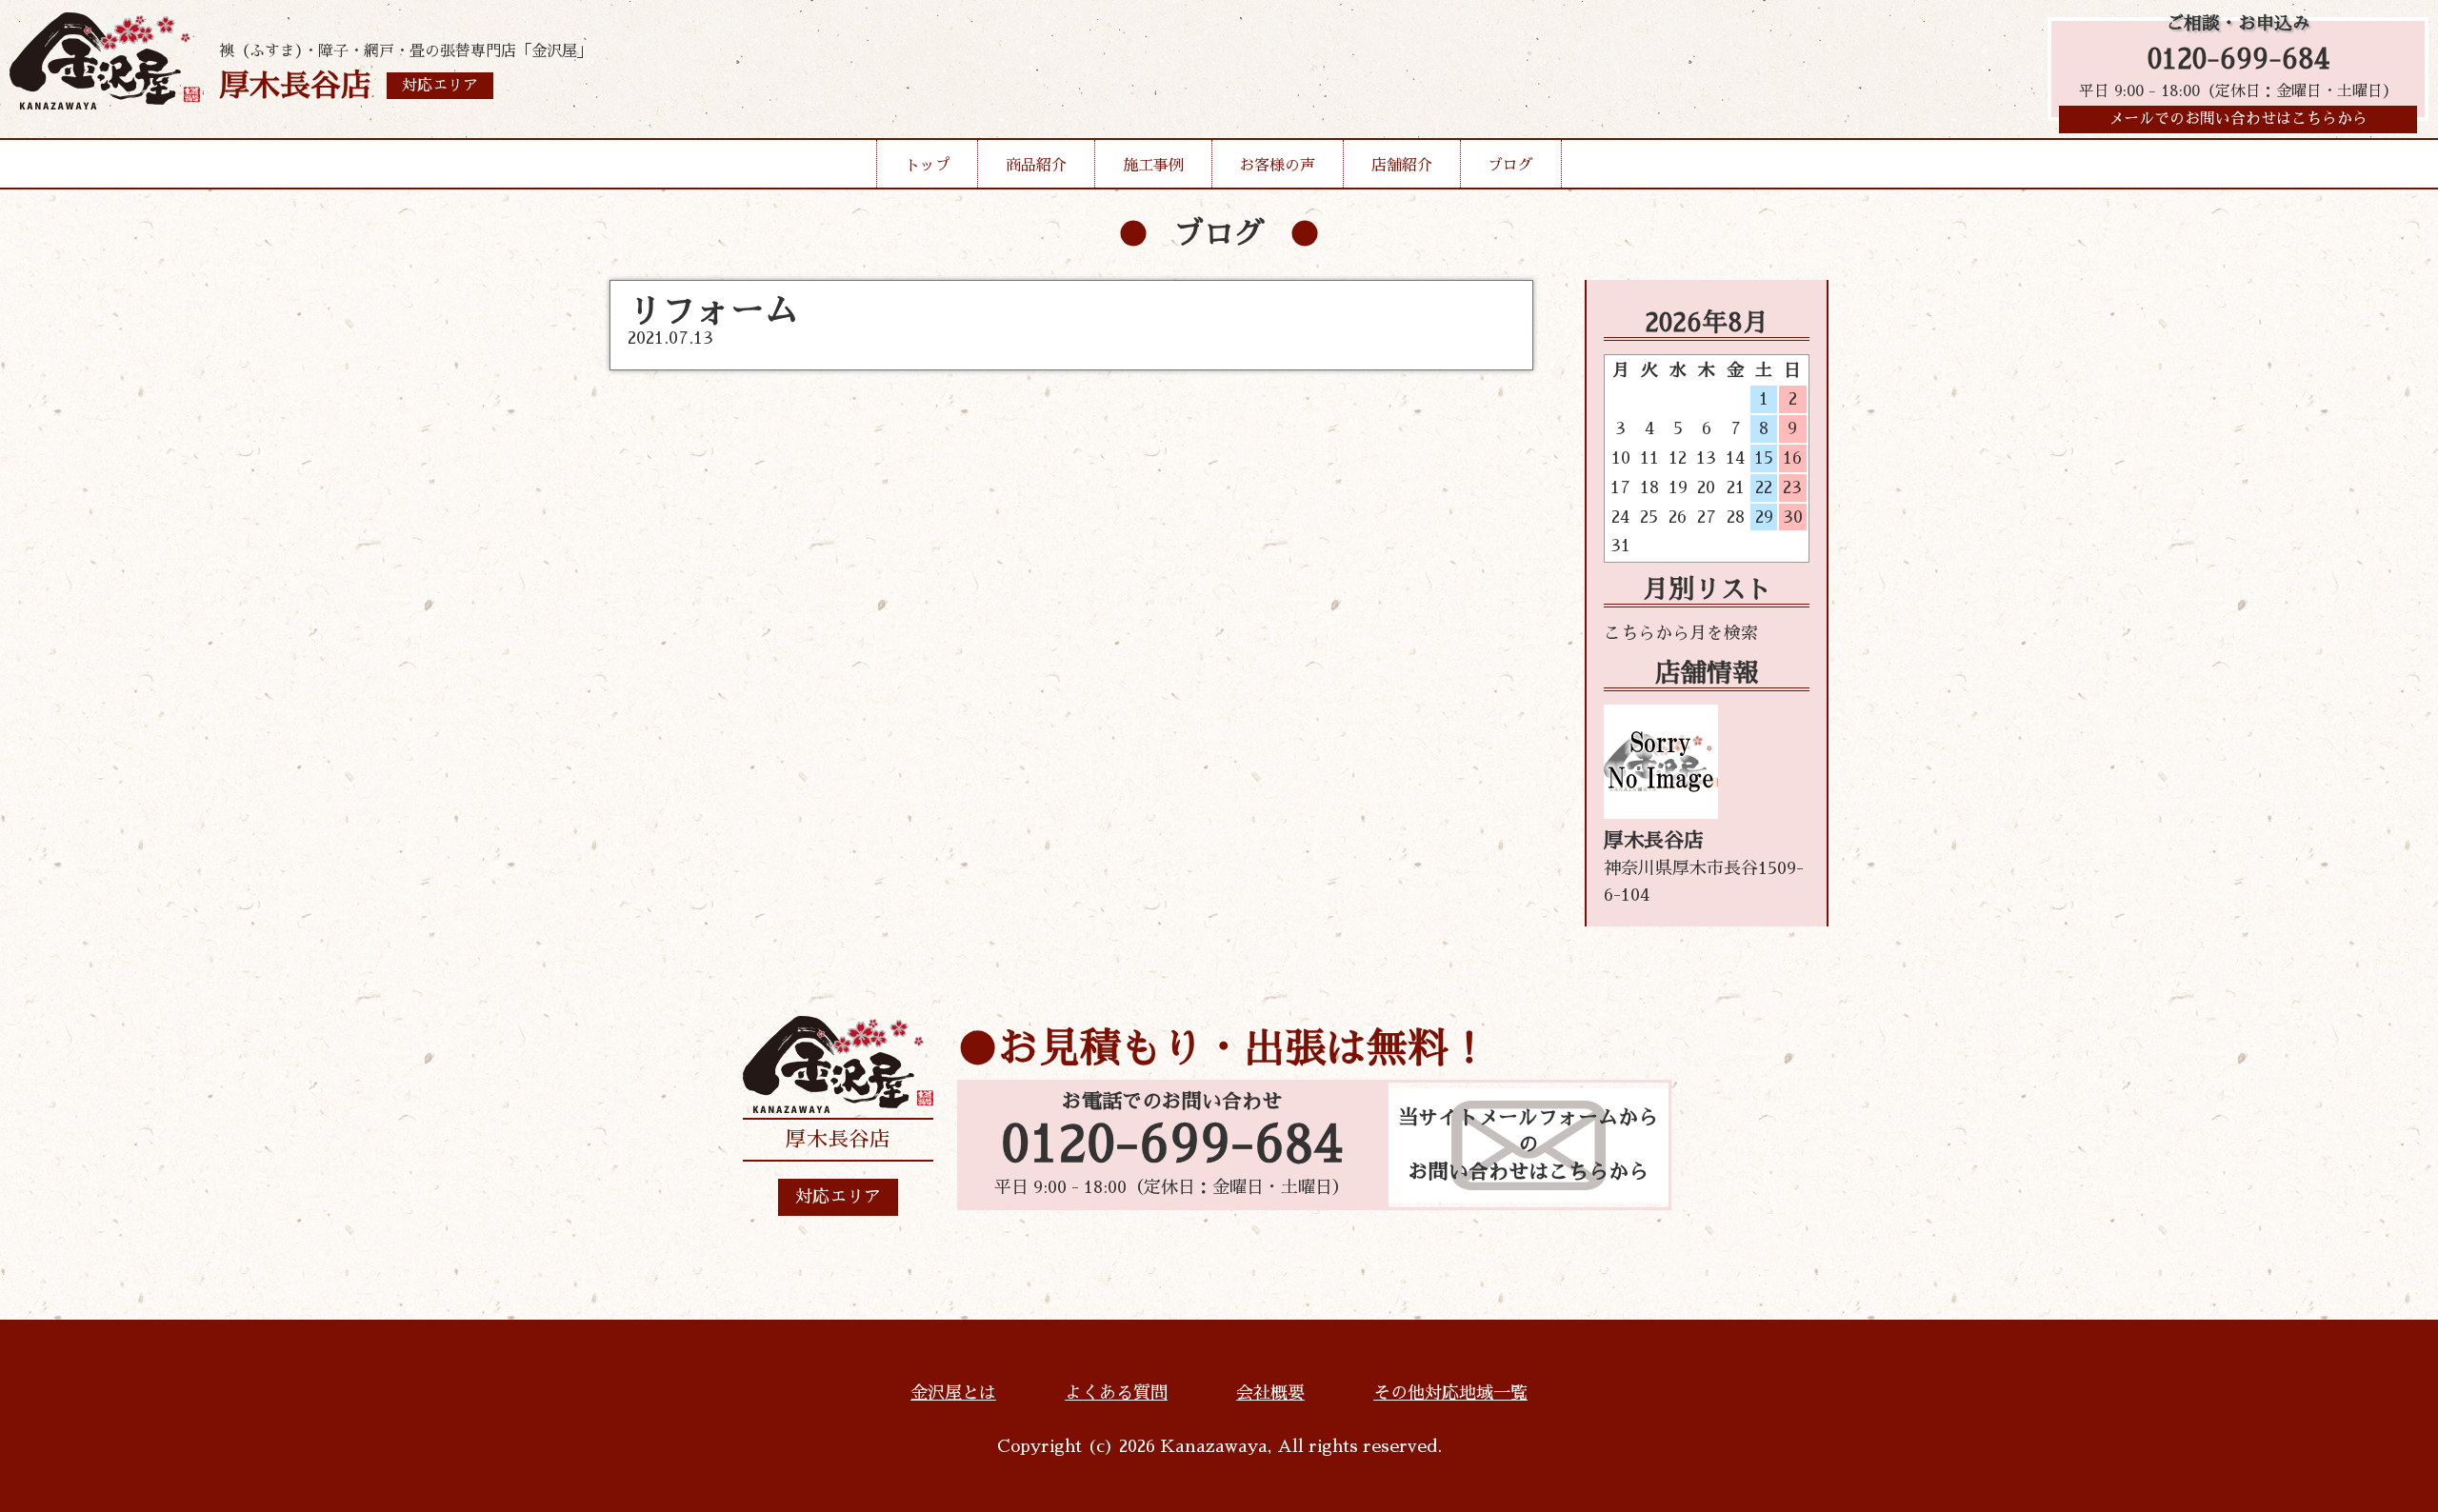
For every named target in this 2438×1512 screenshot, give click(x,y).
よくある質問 (1116, 1393)
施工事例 (1153, 166)
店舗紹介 (1402, 166)
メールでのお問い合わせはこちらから (2238, 119)
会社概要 (1270, 1393)
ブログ (1510, 166)
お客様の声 (1277, 166)
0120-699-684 (2238, 60)
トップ (928, 166)
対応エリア (838, 1197)
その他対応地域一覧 (1450, 1393)
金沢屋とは (953, 1393)
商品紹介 (1036, 166)
